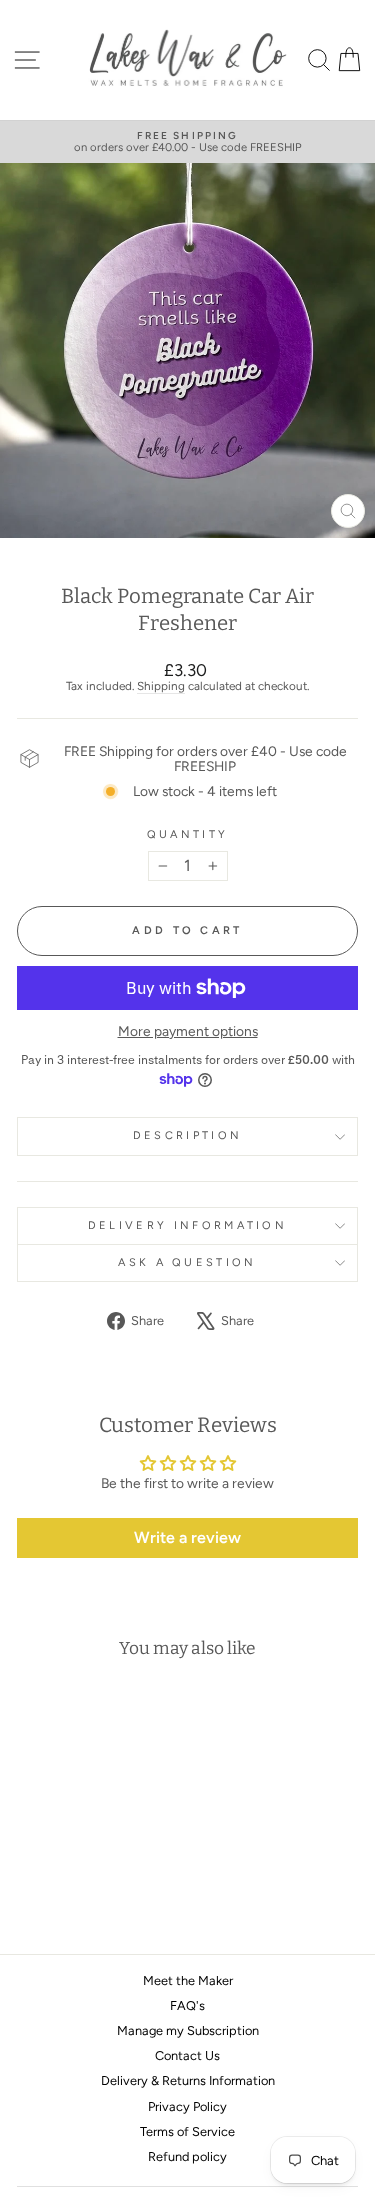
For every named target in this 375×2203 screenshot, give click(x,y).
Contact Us (187, 2055)
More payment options (188, 1031)
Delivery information (187, 1225)
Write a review (187, 1537)
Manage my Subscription (188, 2030)
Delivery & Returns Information (188, 2080)
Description (187, 1135)
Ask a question (187, 1262)
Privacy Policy (187, 2106)
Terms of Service (187, 2131)
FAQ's (187, 2005)
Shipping (161, 686)
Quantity (188, 835)
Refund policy (187, 2156)
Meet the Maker (188, 1980)
